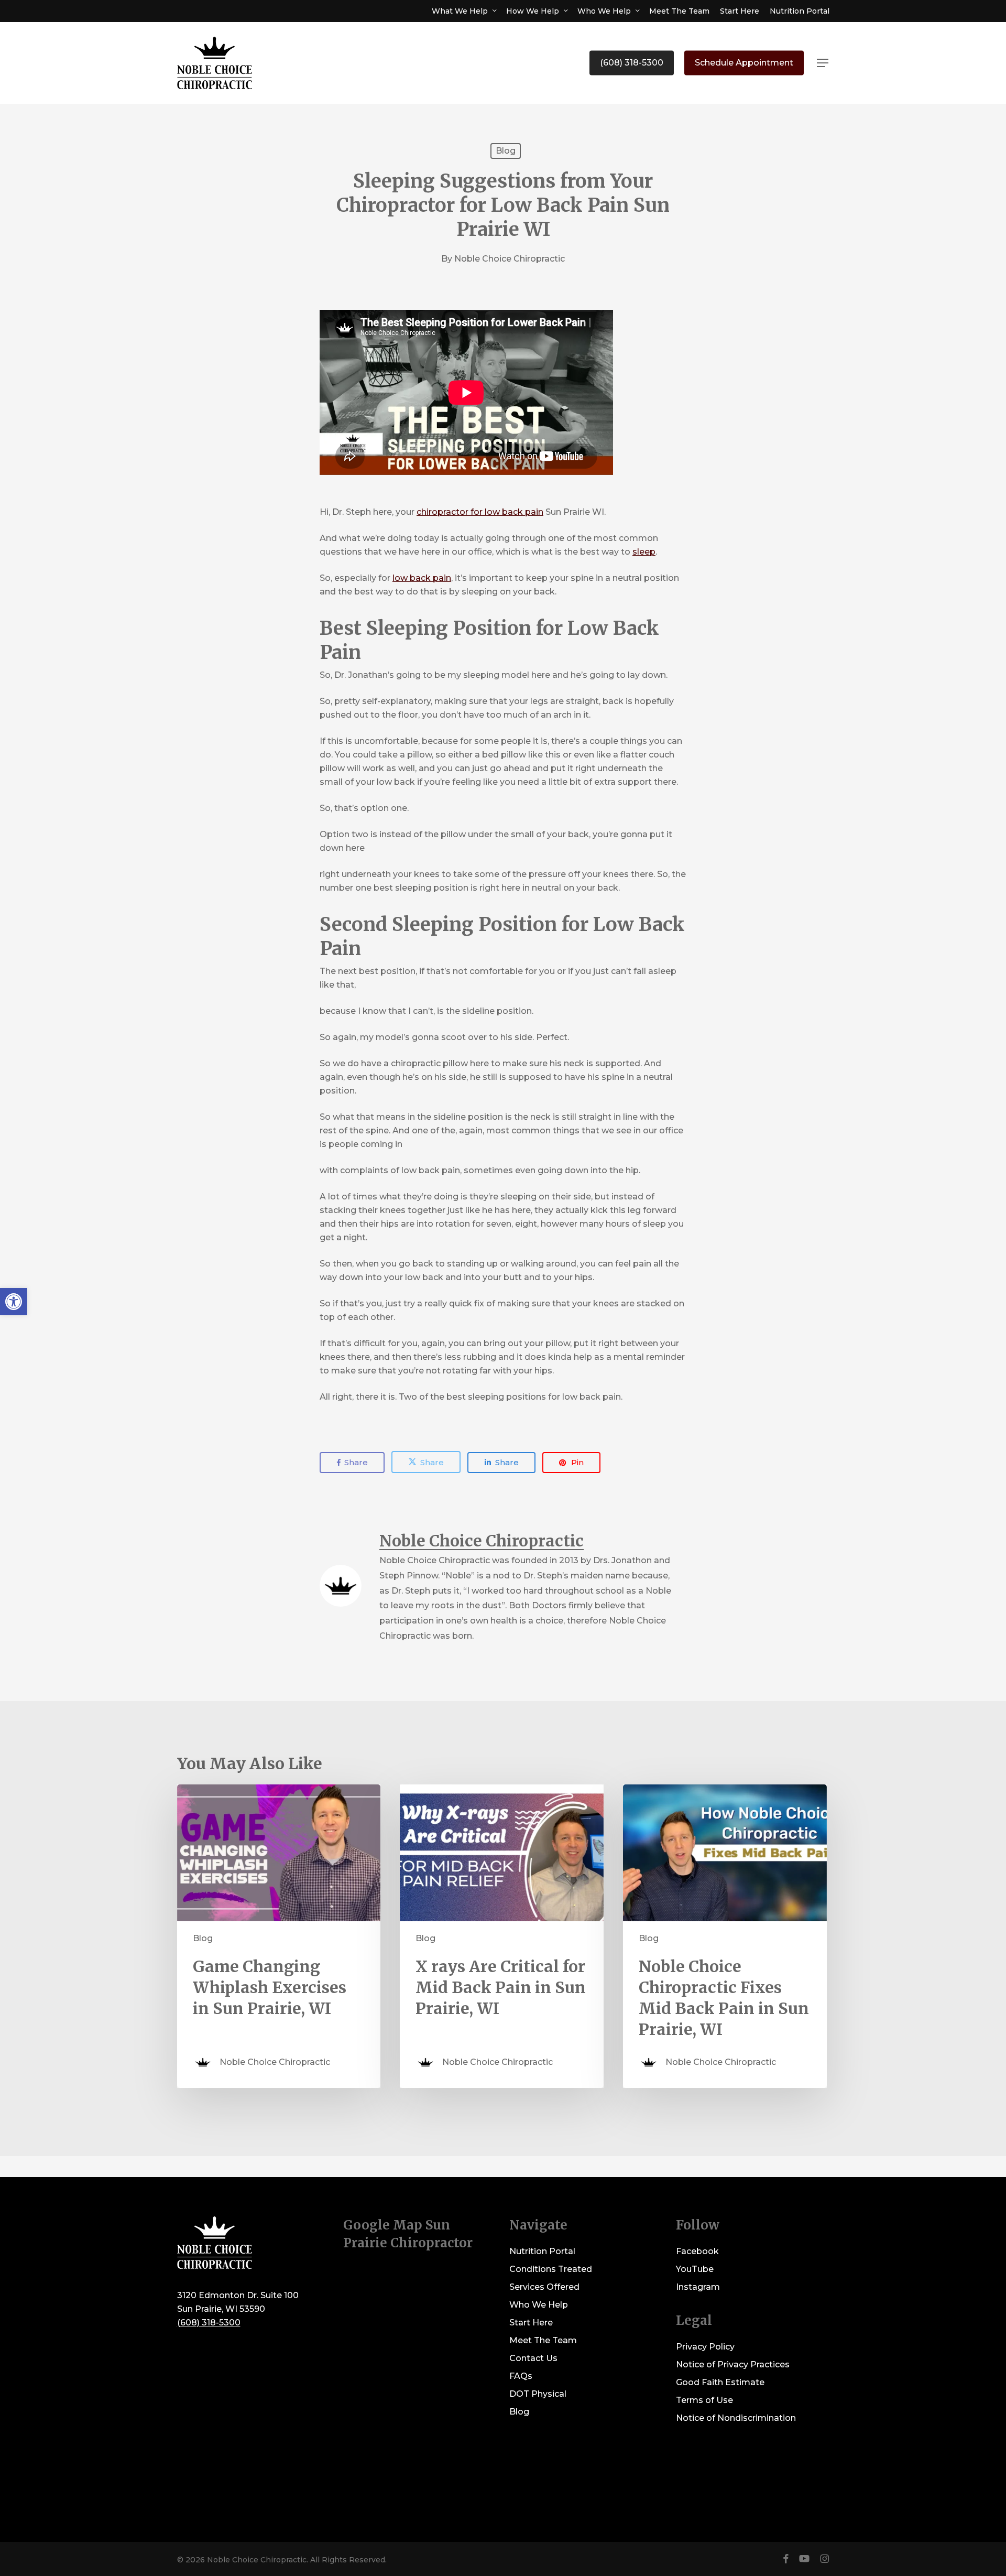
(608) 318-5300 (209, 2323)
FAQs (521, 2376)
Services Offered (544, 2287)
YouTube (695, 2269)
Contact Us (533, 2358)
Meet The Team (543, 2340)
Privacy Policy (705, 2347)
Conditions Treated (551, 2269)
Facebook (697, 2251)
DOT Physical (538, 2394)
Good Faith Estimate (720, 2382)
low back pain (422, 578)
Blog (506, 151)
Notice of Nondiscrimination (736, 2418)
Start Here (531, 2323)
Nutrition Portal (542, 2251)
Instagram (698, 2287)
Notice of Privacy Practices (733, 2364)
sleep (644, 552)
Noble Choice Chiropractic (510, 259)
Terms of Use (704, 2400)
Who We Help (539, 2305)
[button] (823, 63)
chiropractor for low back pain (480, 512)
